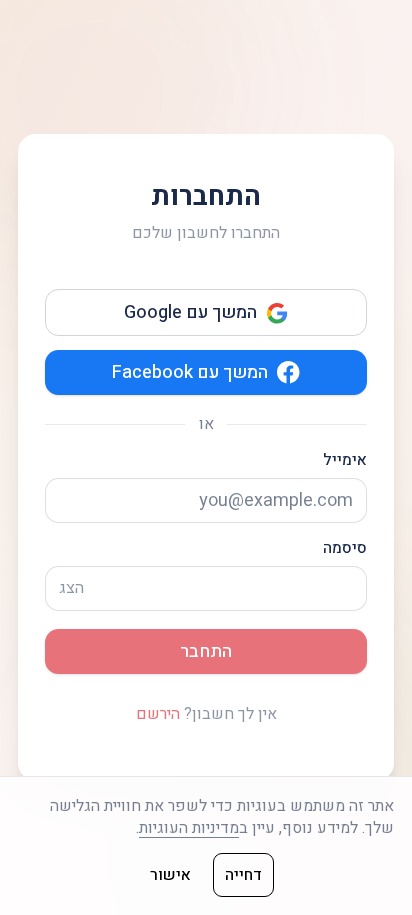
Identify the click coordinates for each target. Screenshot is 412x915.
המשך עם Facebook (190, 372)
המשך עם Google (190, 312)
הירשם (158, 714)
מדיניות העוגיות (189, 828)
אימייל (345, 461)
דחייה (243, 875)
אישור (170, 875)
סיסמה (345, 549)
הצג (71, 588)
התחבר (206, 651)
